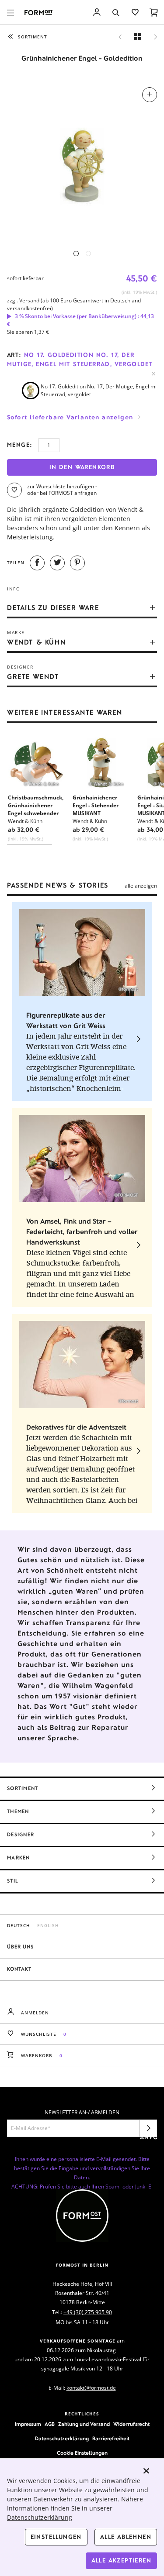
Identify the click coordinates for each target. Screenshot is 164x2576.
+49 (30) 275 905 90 (88, 2312)
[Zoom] (82, 162)
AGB (50, 2424)
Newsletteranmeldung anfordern (148, 2131)
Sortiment (23, 1788)
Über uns (20, 1947)
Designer (21, 1835)
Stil (12, 1881)
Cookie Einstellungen (82, 2453)
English (48, 1925)
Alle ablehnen (126, 2537)
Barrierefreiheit (111, 2439)
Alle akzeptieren (121, 2561)
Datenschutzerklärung (62, 2439)
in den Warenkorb (82, 467)
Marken (19, 1858)
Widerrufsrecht (131, 2424)
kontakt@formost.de (91, 2388)
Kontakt (19, 1969)
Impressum (28, 2424)
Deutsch (19, 1925)
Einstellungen (56, 2537)
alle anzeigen (141, 886)
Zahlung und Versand (84, 2424)
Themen (18, 1811)
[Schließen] (147, 2471)
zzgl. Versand (23, 300)
